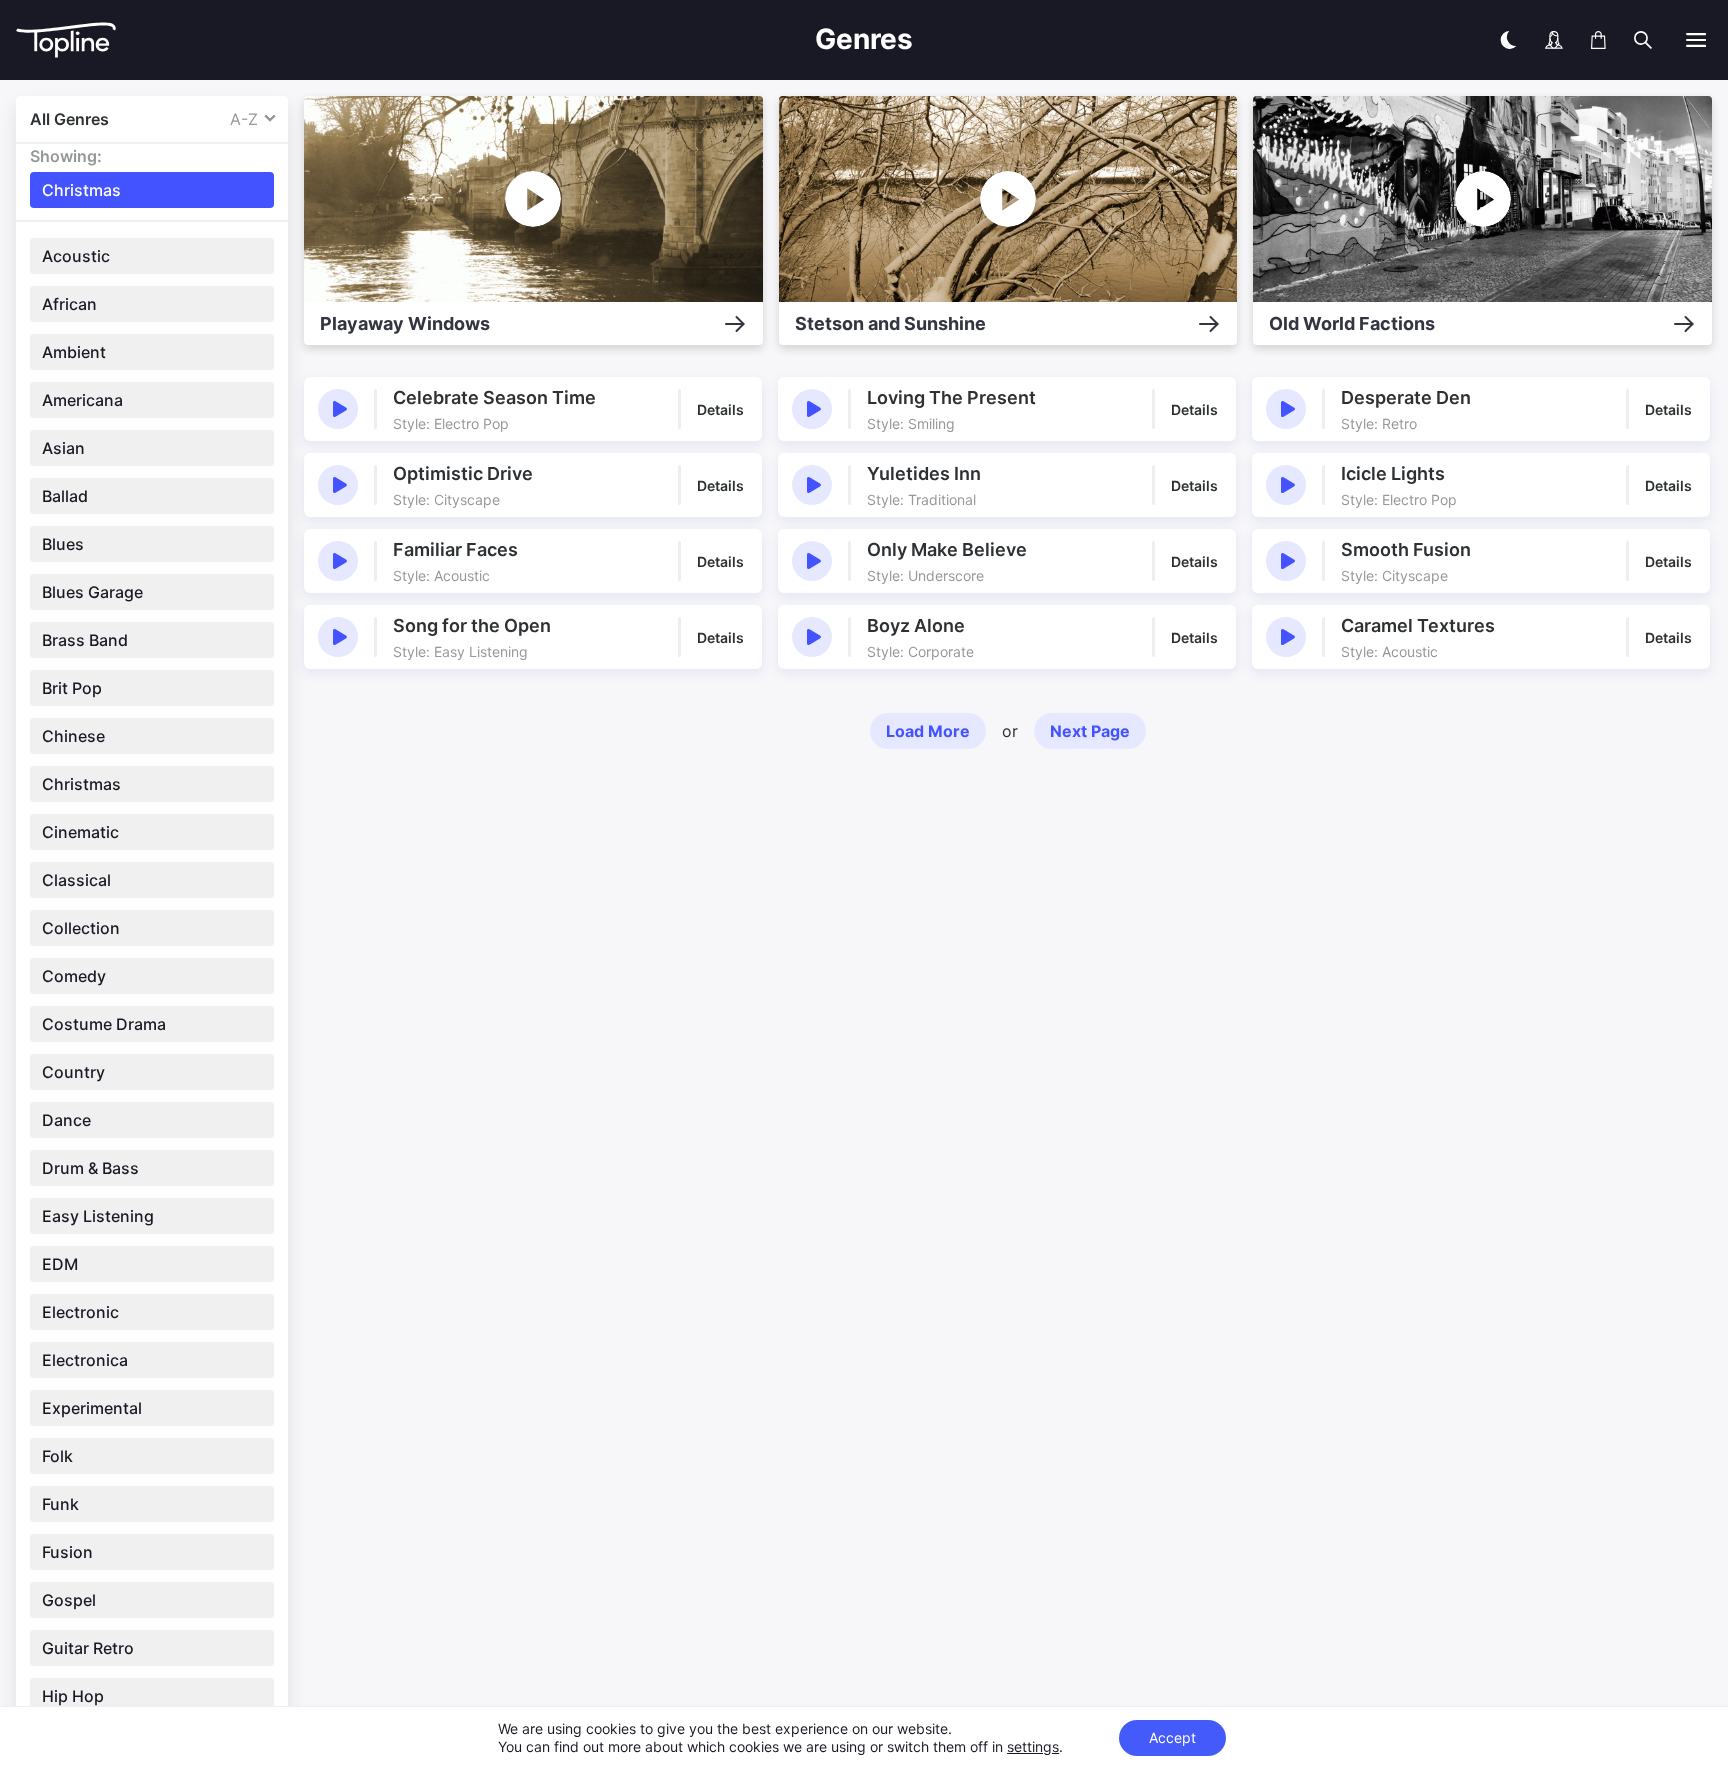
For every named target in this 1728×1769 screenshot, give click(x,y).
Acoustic (76, 256)
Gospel (69, 1600)
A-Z (244, 119)
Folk (57, 1456)
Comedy (74, 976)
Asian (63, 448)
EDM (60, 1264)
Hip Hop (73, 1696)
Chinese (73, 736)
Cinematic (80, 832)
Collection (81, 928)
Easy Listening (98, 1216)
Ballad (65, 496)
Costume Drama (104, 1024)
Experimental (92, 1408)
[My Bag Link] (1598, 40)
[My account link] (1554, 40)
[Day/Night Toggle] (1508, 40)
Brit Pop (72, 688)
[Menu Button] (1696, 40)
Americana (82, 400)
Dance (66, 1120)
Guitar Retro (88, 1648)
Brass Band (85, 640)
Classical (76, 880)
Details (720, 409)
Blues (63, 544)
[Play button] (338, 409)
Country (73, 1072)
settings (1033, 1746)
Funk (60, 1504)
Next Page (1090, 731)
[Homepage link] (288, 40)
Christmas (81, 784)
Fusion (67, 1552)
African (69, 304)
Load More (928, 731)
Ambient (74, 352)
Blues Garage (92, 592)
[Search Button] (1643, 40)
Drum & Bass (90, 1168)
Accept (1172, 1737)
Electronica (85, 1360)
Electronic (80, 1312)
